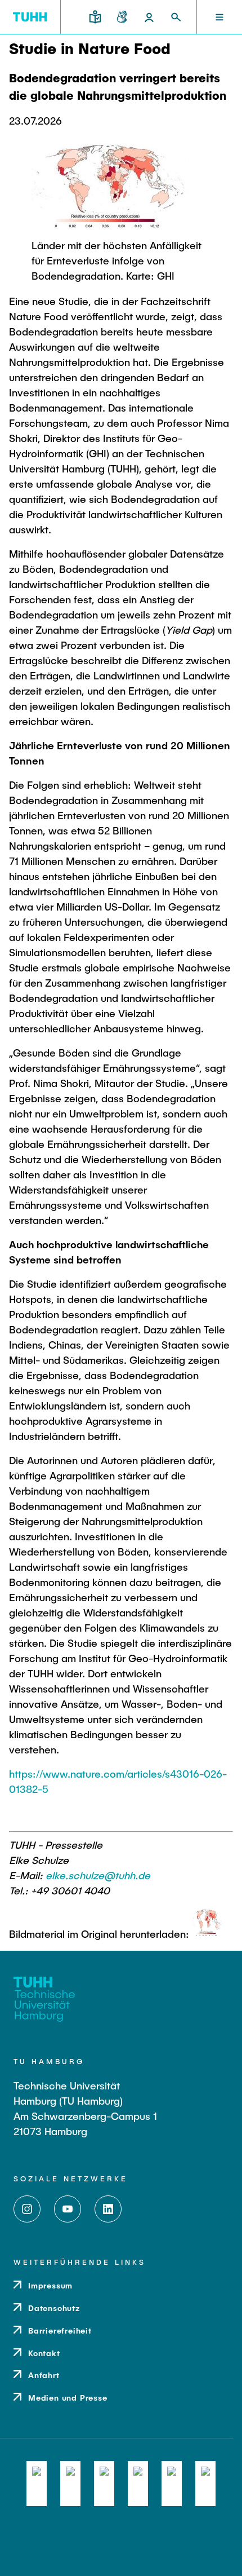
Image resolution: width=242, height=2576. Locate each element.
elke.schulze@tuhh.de (98, 1875)
